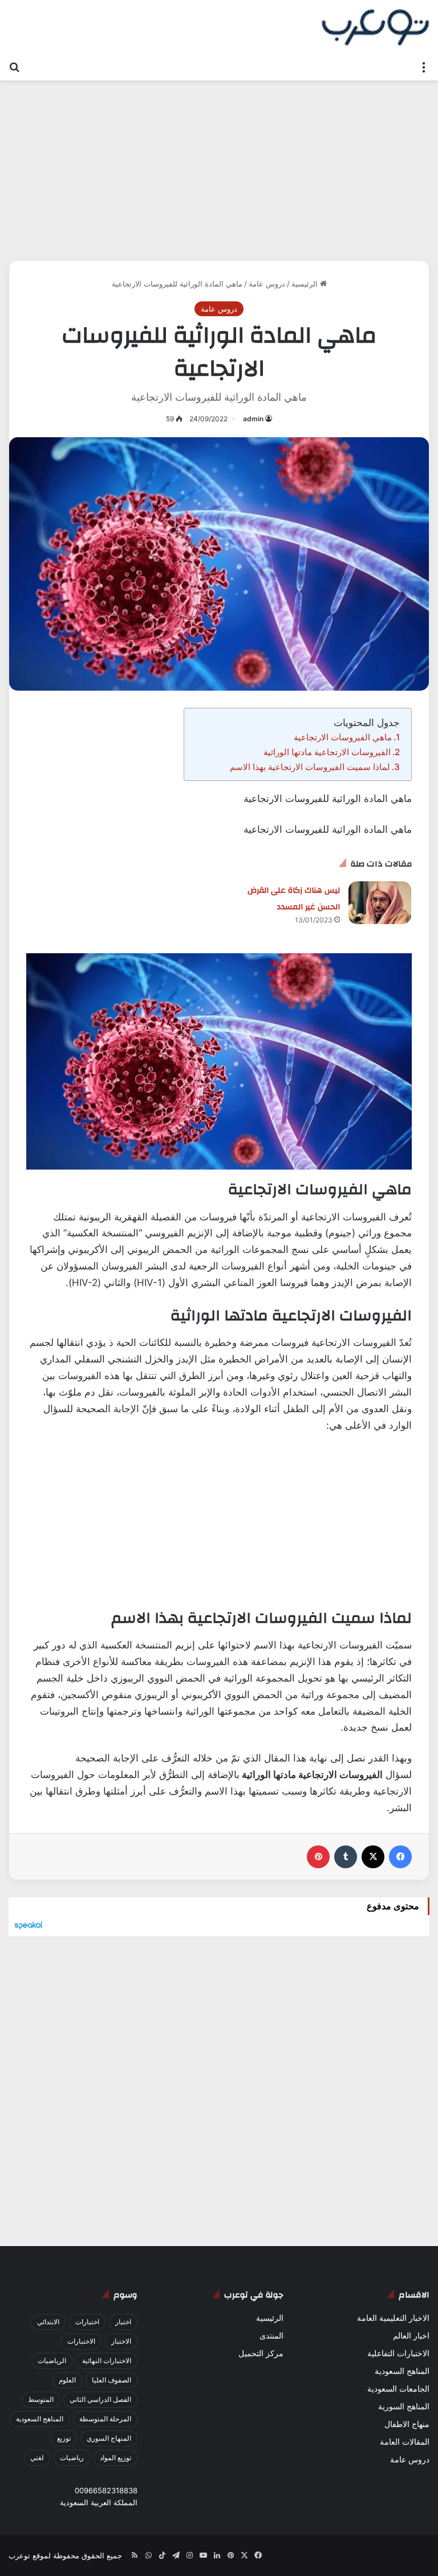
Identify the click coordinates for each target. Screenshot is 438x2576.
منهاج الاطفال (407, 2424)
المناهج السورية (404, 2406)
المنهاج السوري (109, 2438)
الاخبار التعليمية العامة (393, 2318)
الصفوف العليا (111, 2380)
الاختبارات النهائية (107, 2361)
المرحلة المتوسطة (105, 2419)
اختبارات (87, 2322)
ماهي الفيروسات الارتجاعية (343, 737)
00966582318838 (106, 2490)
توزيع (64, 2438)
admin (253, 419)
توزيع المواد (115, 2458)
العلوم (67, 2380)
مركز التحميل (261, 2353)
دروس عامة (267, 284)
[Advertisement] (219, 166)
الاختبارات (81, 2341)
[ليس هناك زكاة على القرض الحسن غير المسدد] (380, 903)
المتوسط (41, 2399)
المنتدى (271, 2336)
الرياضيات (52, 2361)
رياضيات (72, 2458)
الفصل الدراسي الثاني (100, 2399)
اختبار (123, 2322)
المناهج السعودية (402, 2371)
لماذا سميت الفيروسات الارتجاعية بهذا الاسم (310, 767)
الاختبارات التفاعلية (398, 2353)
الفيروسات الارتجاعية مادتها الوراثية (327, 752)
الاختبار (121, 2341)
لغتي (37, 2458)
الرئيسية (306, 284)
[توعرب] (375, 27)
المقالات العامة (405, 2442)
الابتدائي (48, 2322)
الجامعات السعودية (398, 2389)
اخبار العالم (411, 2336)
